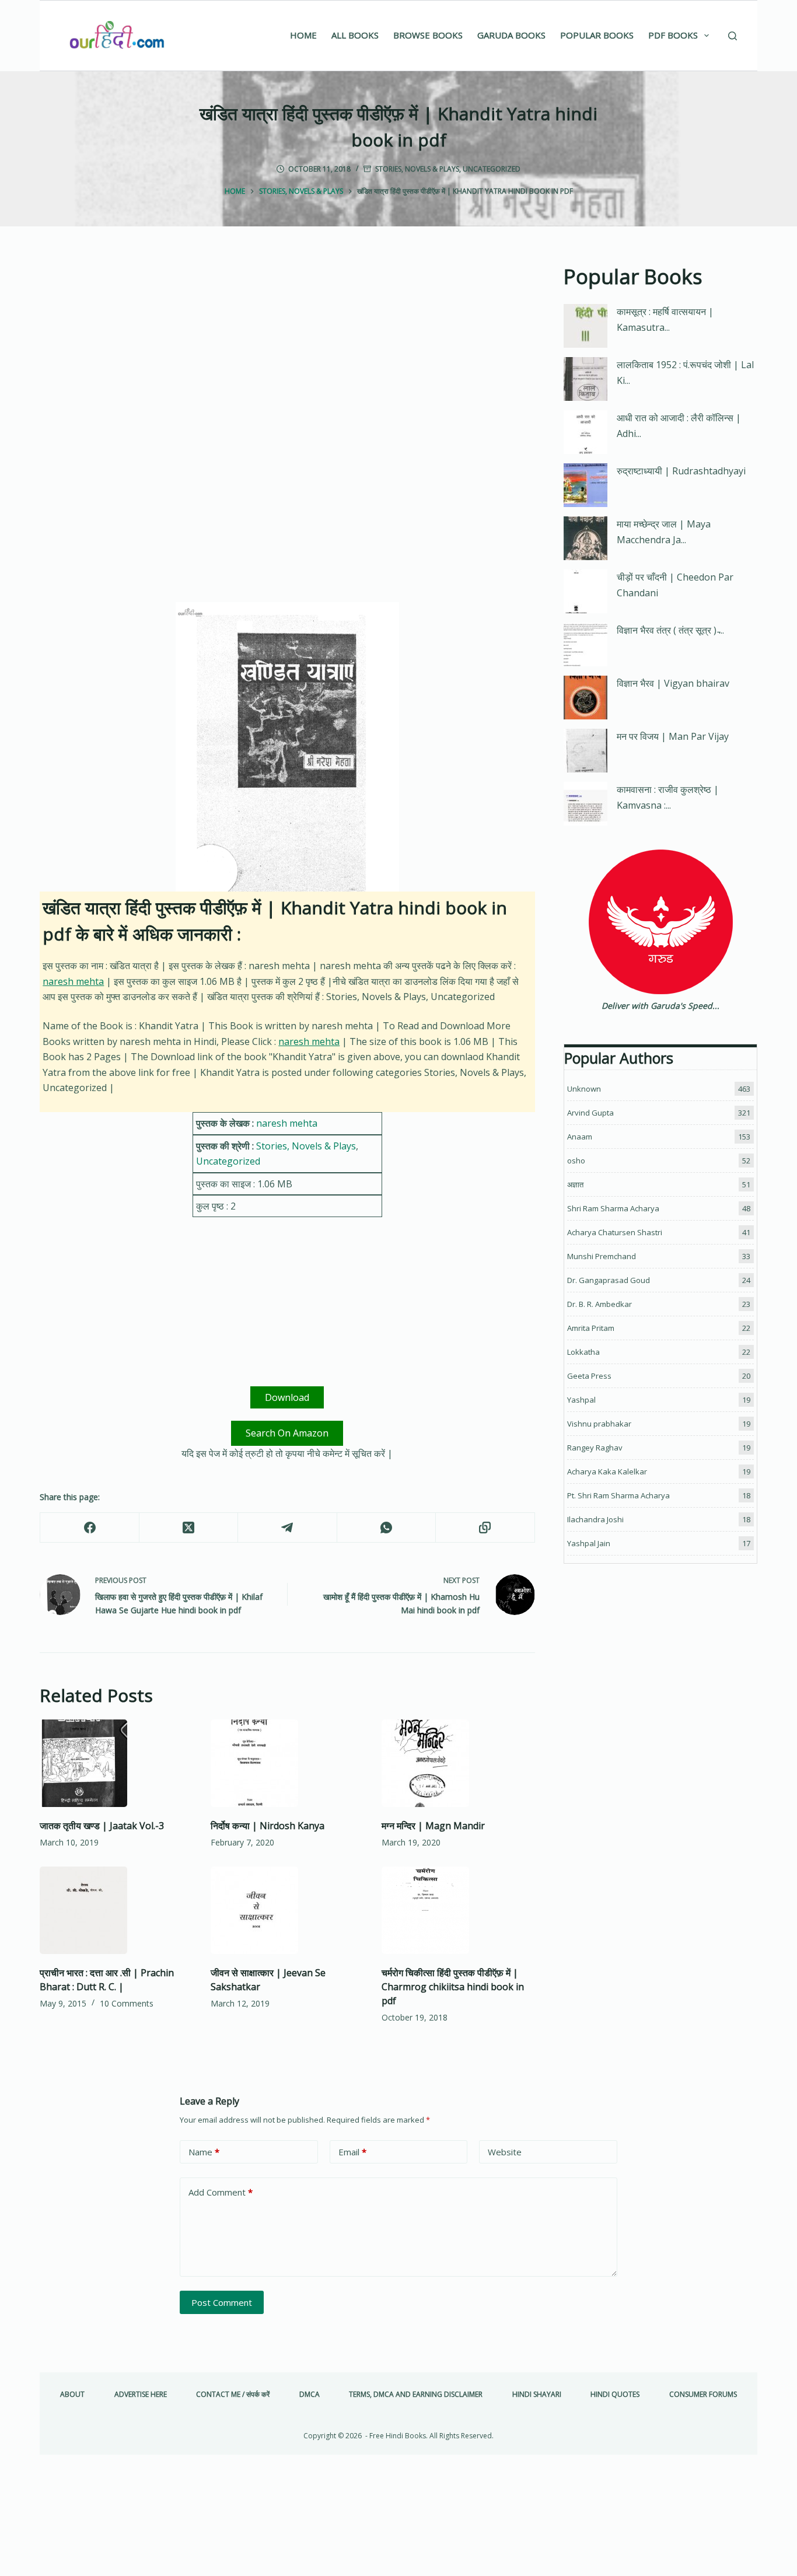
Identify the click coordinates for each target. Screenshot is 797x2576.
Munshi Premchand (602, 1256)
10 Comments (127, 2003)
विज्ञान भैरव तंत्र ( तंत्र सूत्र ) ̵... (670, 630)
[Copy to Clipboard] (485, 1528)
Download (287, 1397)
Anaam (580, 1137)
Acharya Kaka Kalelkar (607, 1471)
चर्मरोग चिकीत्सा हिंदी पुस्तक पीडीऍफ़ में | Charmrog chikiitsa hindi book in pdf (453, 1987)
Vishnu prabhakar (599, 1424)
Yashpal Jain (589, 1543)
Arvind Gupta (590, 1113)
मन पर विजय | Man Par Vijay (673, 736)
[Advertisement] (287, 348)
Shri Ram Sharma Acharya (613, 1208)
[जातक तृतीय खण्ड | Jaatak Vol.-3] (116, 1763)
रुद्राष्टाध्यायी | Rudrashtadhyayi (681, 471)
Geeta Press (589, 1376)
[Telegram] (287, 1528)
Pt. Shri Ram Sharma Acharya (618, 1495)
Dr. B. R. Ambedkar (600, 1304)
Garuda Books (511, 35)
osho (576, 1161)
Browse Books (428, 35)
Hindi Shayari (537, 2395)
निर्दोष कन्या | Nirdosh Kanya (268, 1826)
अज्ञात (575, 1184)
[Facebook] (90, 1528)
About (72, 2395)
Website (505, 2152)
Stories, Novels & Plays (417, 169)
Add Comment (221, 2192)
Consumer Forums (703, 2395)
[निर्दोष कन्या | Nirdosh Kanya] (287, 1763)
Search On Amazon (287, 1433)
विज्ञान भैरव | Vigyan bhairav (673, 683)
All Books (355, 35)
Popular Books (597, 35)
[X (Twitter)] (189, 1528)
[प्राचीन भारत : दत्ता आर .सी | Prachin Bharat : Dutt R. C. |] (116, 1910)
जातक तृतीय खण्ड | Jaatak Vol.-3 (102, 1826)
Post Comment (222, 2302)
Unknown (584, 1089)
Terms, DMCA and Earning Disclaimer (416, 2395)
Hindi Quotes (615, 2395)
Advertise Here (141, 2395)
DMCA (310, 2395)
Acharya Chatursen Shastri (615, 1232)
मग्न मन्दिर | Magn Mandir (433, 1826)
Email (352, 2152)
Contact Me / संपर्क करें (233, 2395)
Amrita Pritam (591, 1328)
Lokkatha (583, 1352)
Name (204, 2152)
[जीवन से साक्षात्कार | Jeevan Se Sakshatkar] (287, 1910)
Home (303, 35)
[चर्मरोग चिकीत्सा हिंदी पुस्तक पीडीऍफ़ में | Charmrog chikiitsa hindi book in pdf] (458, 1910)
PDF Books (673, 35)
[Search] (733, 36)
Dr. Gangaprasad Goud (609, 1280)
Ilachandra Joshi (595, 1519)
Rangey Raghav (595, 1448)
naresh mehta (73, 981)
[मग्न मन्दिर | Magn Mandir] (458, 1763)
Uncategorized (492, 169)
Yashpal (581, 1400)
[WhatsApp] (387, 1528)
